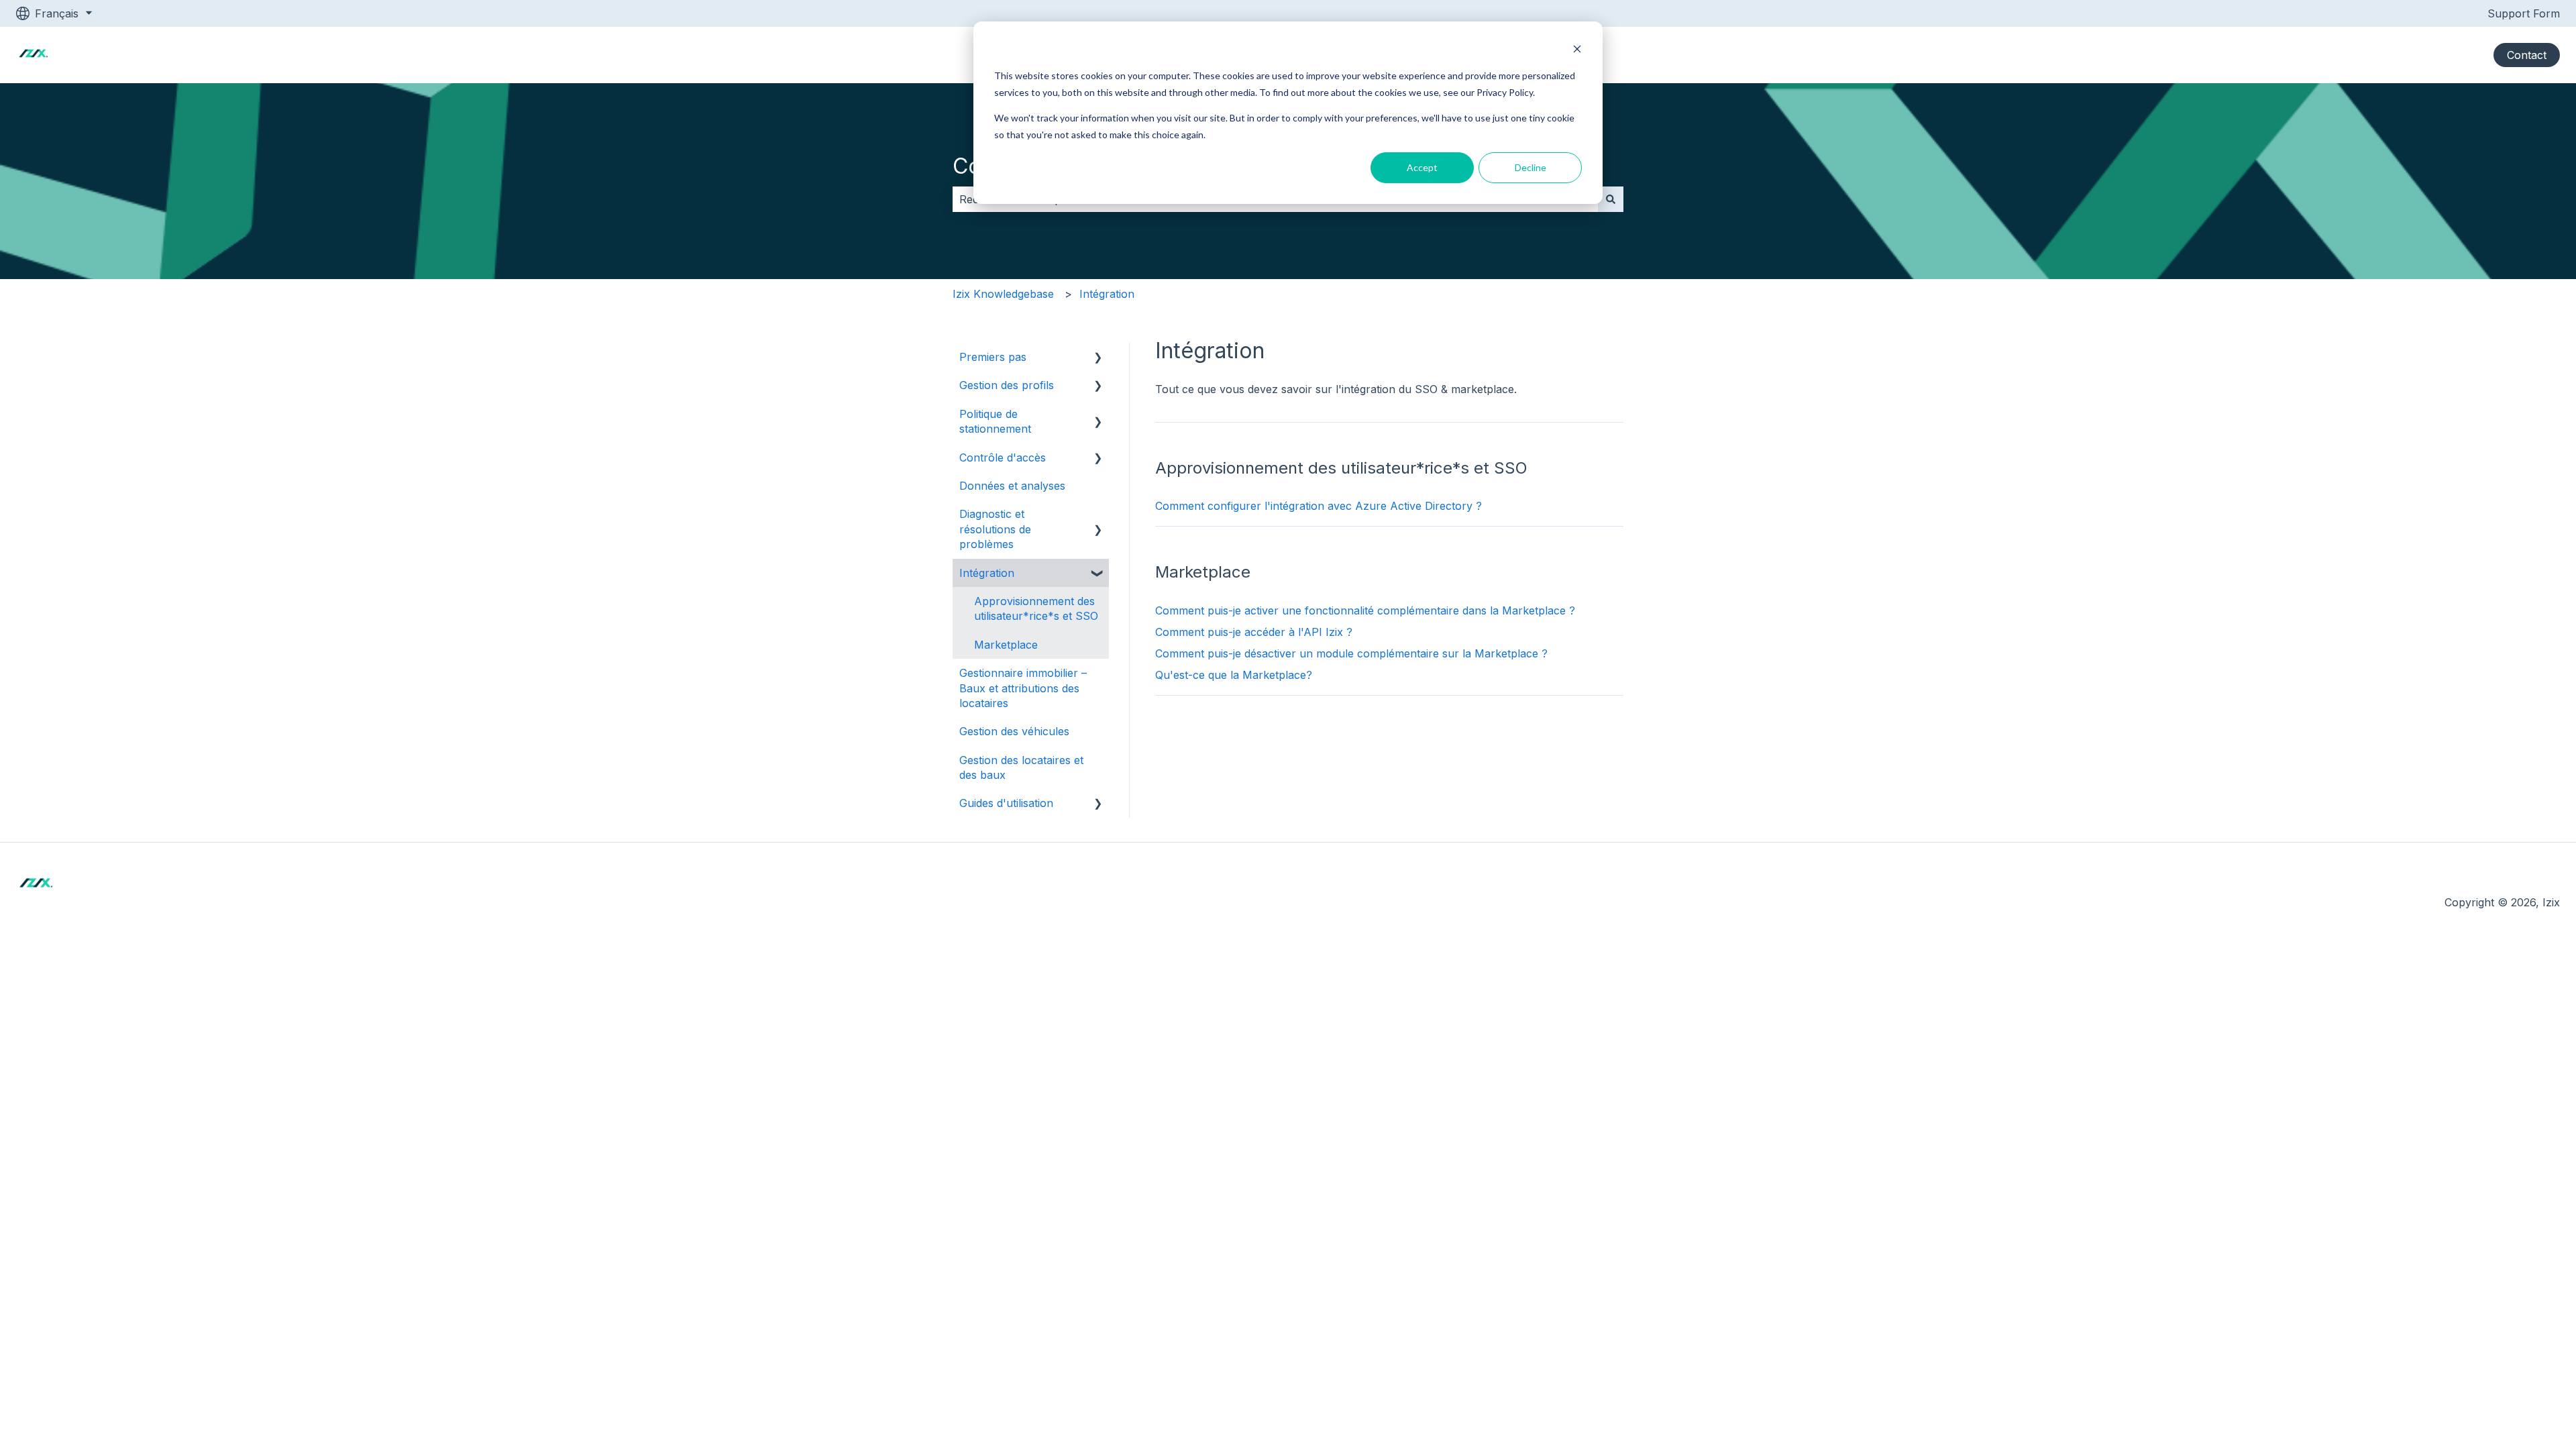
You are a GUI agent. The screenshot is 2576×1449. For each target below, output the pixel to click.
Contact (2527, 55)
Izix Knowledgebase (1003, 294)
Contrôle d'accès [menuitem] (1003, 458)
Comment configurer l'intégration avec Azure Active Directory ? (1319, 506)
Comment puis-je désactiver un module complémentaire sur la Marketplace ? (1351, 653)
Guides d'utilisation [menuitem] (1006, 803)
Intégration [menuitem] (987, 573)
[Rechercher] (1611, 199)
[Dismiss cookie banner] (1577, 51)
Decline (1531, 167)
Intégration (1107, 294)
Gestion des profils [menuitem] (1007, 385)
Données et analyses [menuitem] (1012, 486)
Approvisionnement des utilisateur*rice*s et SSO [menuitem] (1036, 608)
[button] (1098, 358)
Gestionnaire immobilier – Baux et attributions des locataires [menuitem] (1023, 688)
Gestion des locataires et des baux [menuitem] (1021, 767)
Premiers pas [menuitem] (993, 357)
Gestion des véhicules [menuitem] (1014, 731)
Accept (1422, 167)
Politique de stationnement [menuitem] (995, 421)
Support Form (2524, 13)
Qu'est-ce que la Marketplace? (1234, 675)
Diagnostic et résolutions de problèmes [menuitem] (995, 529)
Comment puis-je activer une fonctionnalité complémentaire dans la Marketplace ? (1365, 610)
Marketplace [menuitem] (1006, 645)
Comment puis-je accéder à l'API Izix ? (1254, 632)
